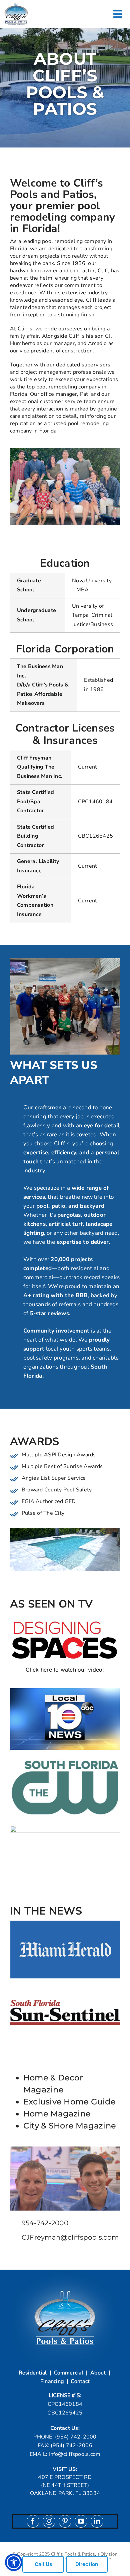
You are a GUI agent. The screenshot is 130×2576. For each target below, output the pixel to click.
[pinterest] (65, 2521)
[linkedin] (97, 2521)
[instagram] (49, 2521)
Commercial (69, 2373)
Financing (52, 2381)
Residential (33, 2373)
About (98, 2373)
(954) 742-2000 (76, 2437)
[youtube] (81, 2521)
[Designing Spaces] (65, 1616)
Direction (87, 2564)
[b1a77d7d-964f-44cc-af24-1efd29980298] (16, 4)
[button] (14, 2562)
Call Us (43, 2564)
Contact (80, 2381)
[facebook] (33, 2521)
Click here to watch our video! (65, 1670)
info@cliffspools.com (74, 2454)
